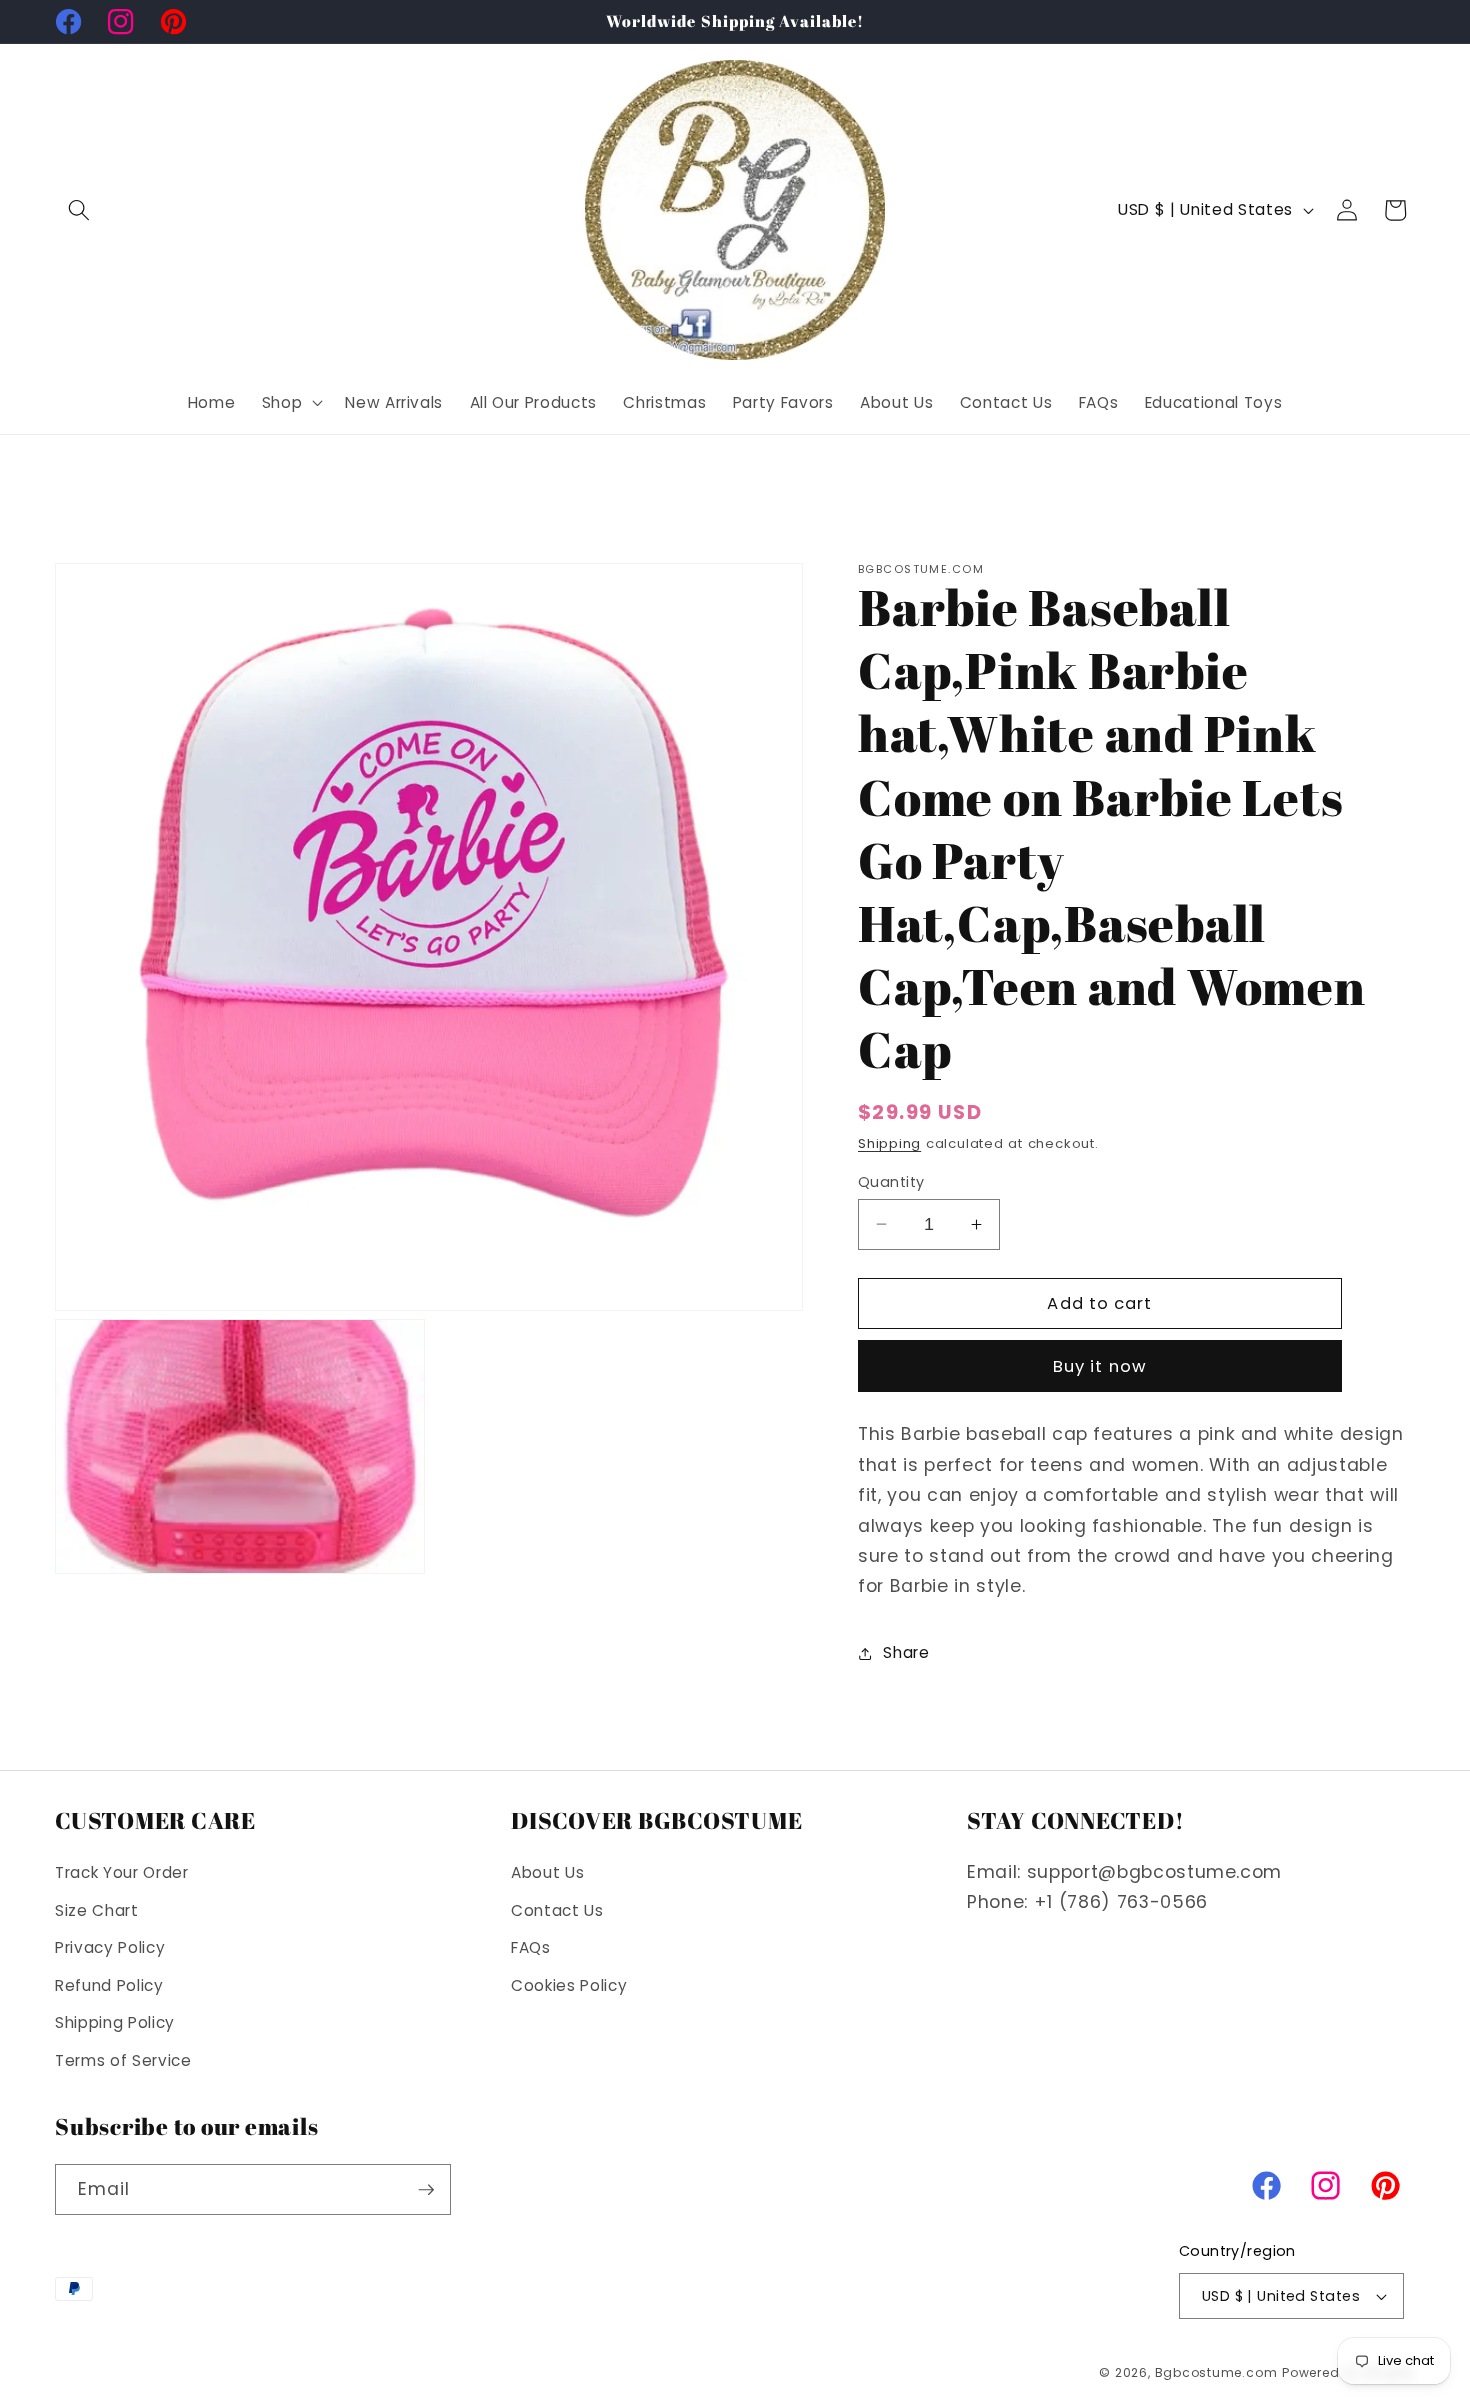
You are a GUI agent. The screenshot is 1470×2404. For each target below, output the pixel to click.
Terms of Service (123, 2060)
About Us (547, 1872)
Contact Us (557, 1910)
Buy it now (1100, 1366)
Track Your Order (122, 1872)
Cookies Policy (569, 1985)
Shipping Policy (115, 2023)
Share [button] (906, 1652)
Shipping (889, 1143)
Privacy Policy (110, 1947)
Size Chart (97, 1910)
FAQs (531, 1947)
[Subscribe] (426, 2190)
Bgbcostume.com (1216, 2372)
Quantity (891, 1181)
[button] (79, 210)
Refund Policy (109, 1985)
